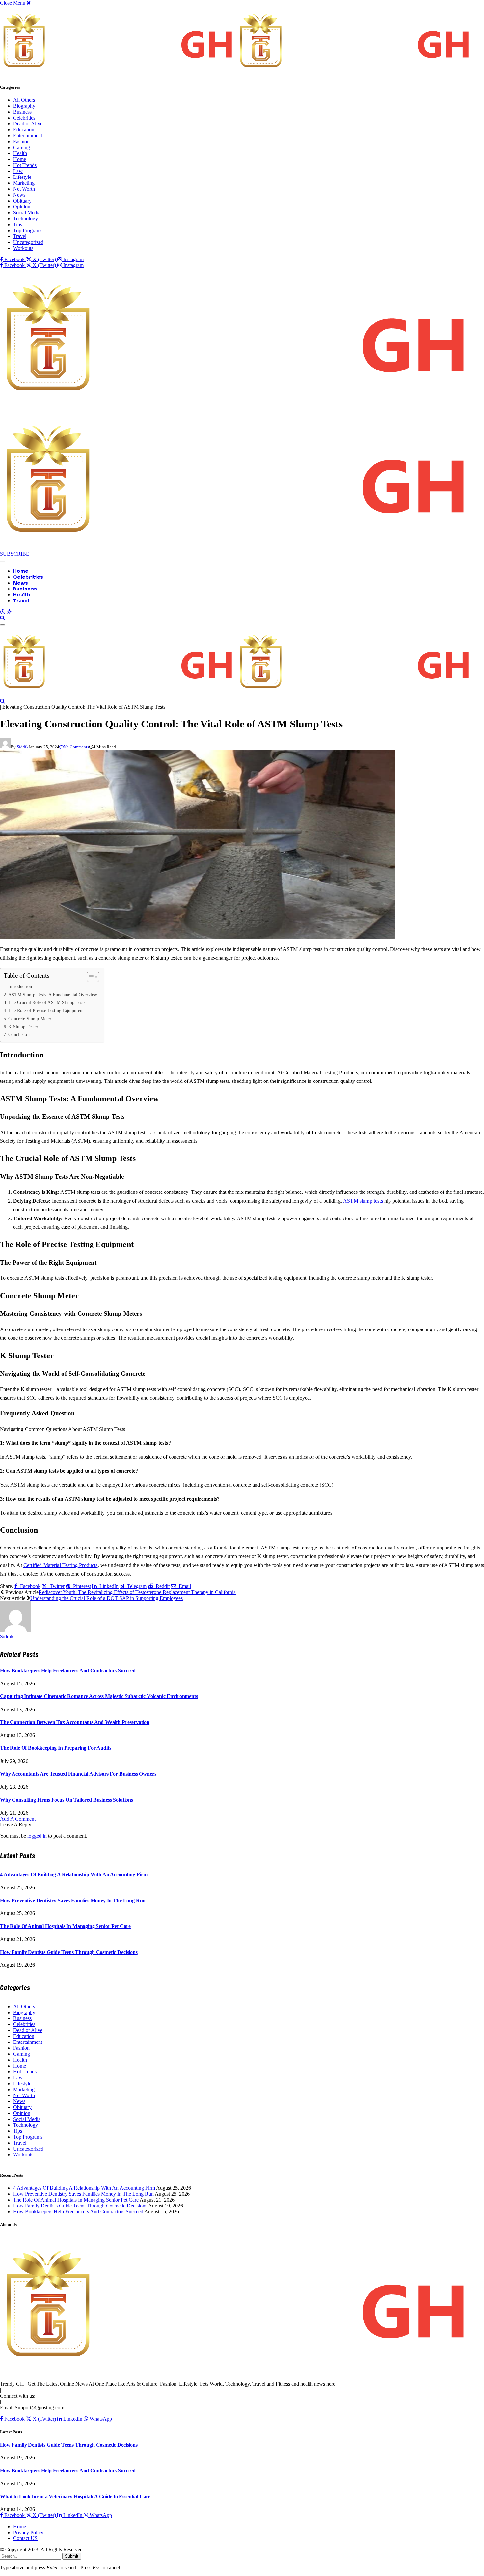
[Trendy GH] (237, 695)
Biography (24, 106)
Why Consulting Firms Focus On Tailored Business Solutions (67, 1800)
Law (18, 171)
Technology (26, 219)
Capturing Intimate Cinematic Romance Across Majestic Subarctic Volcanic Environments (99, 1696)
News (19, 195)
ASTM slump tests (363, 1201)
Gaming (22, 147)
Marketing (24, 183)
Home (20, 159)
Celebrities (24, 118)
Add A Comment (18, 1819)
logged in (37, 1836)
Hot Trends (25, 165)
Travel (20, 236)
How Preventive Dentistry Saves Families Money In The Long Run (73, 1900)
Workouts (23, 248)
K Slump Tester (23, 1027)
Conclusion (19, 1034)
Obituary (22, 201)
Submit (72, 2556)
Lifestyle (22, 177)
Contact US (25, 2538)
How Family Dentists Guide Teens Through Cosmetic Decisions (69, 1952)
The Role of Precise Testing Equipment (46, 1010)
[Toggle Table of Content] (90, 977)
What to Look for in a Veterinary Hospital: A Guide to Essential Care (75, 2496)
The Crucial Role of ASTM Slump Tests (47, 1002)
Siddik (23, 747)
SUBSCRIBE (15, 554)
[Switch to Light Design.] (9, 612)
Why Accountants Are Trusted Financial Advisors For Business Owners (78, 1774)
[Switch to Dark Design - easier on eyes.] (3, 612)
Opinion (22, 207)
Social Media (27, 213)
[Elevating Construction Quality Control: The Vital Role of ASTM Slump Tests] (198, 937)
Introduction (20, 986)
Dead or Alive (28, 124)
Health (20, 153)
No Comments (76, 747)
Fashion (21, 141)
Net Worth (24, 189)
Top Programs (28, 230)
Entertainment (28, 136)
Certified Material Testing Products (61, 1565)
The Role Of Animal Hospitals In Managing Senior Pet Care (65, 1926)
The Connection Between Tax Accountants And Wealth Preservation (75, 1722)
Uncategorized (28, 242)
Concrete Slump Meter (30, 1019)
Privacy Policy (28, 2532)
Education (24, 130)
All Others (24, 100)
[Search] (2, 618)
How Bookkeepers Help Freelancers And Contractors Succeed (68, 1671)
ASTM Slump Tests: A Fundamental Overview (53, 995)
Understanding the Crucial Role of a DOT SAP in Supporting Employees (107, 1598)
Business (22, 112)
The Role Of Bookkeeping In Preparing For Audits (55, 1748)
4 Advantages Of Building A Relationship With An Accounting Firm (74, 1874)
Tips (18, 224)
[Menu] (3, 562)
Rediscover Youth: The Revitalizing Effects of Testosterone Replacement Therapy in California (137, 1592)
